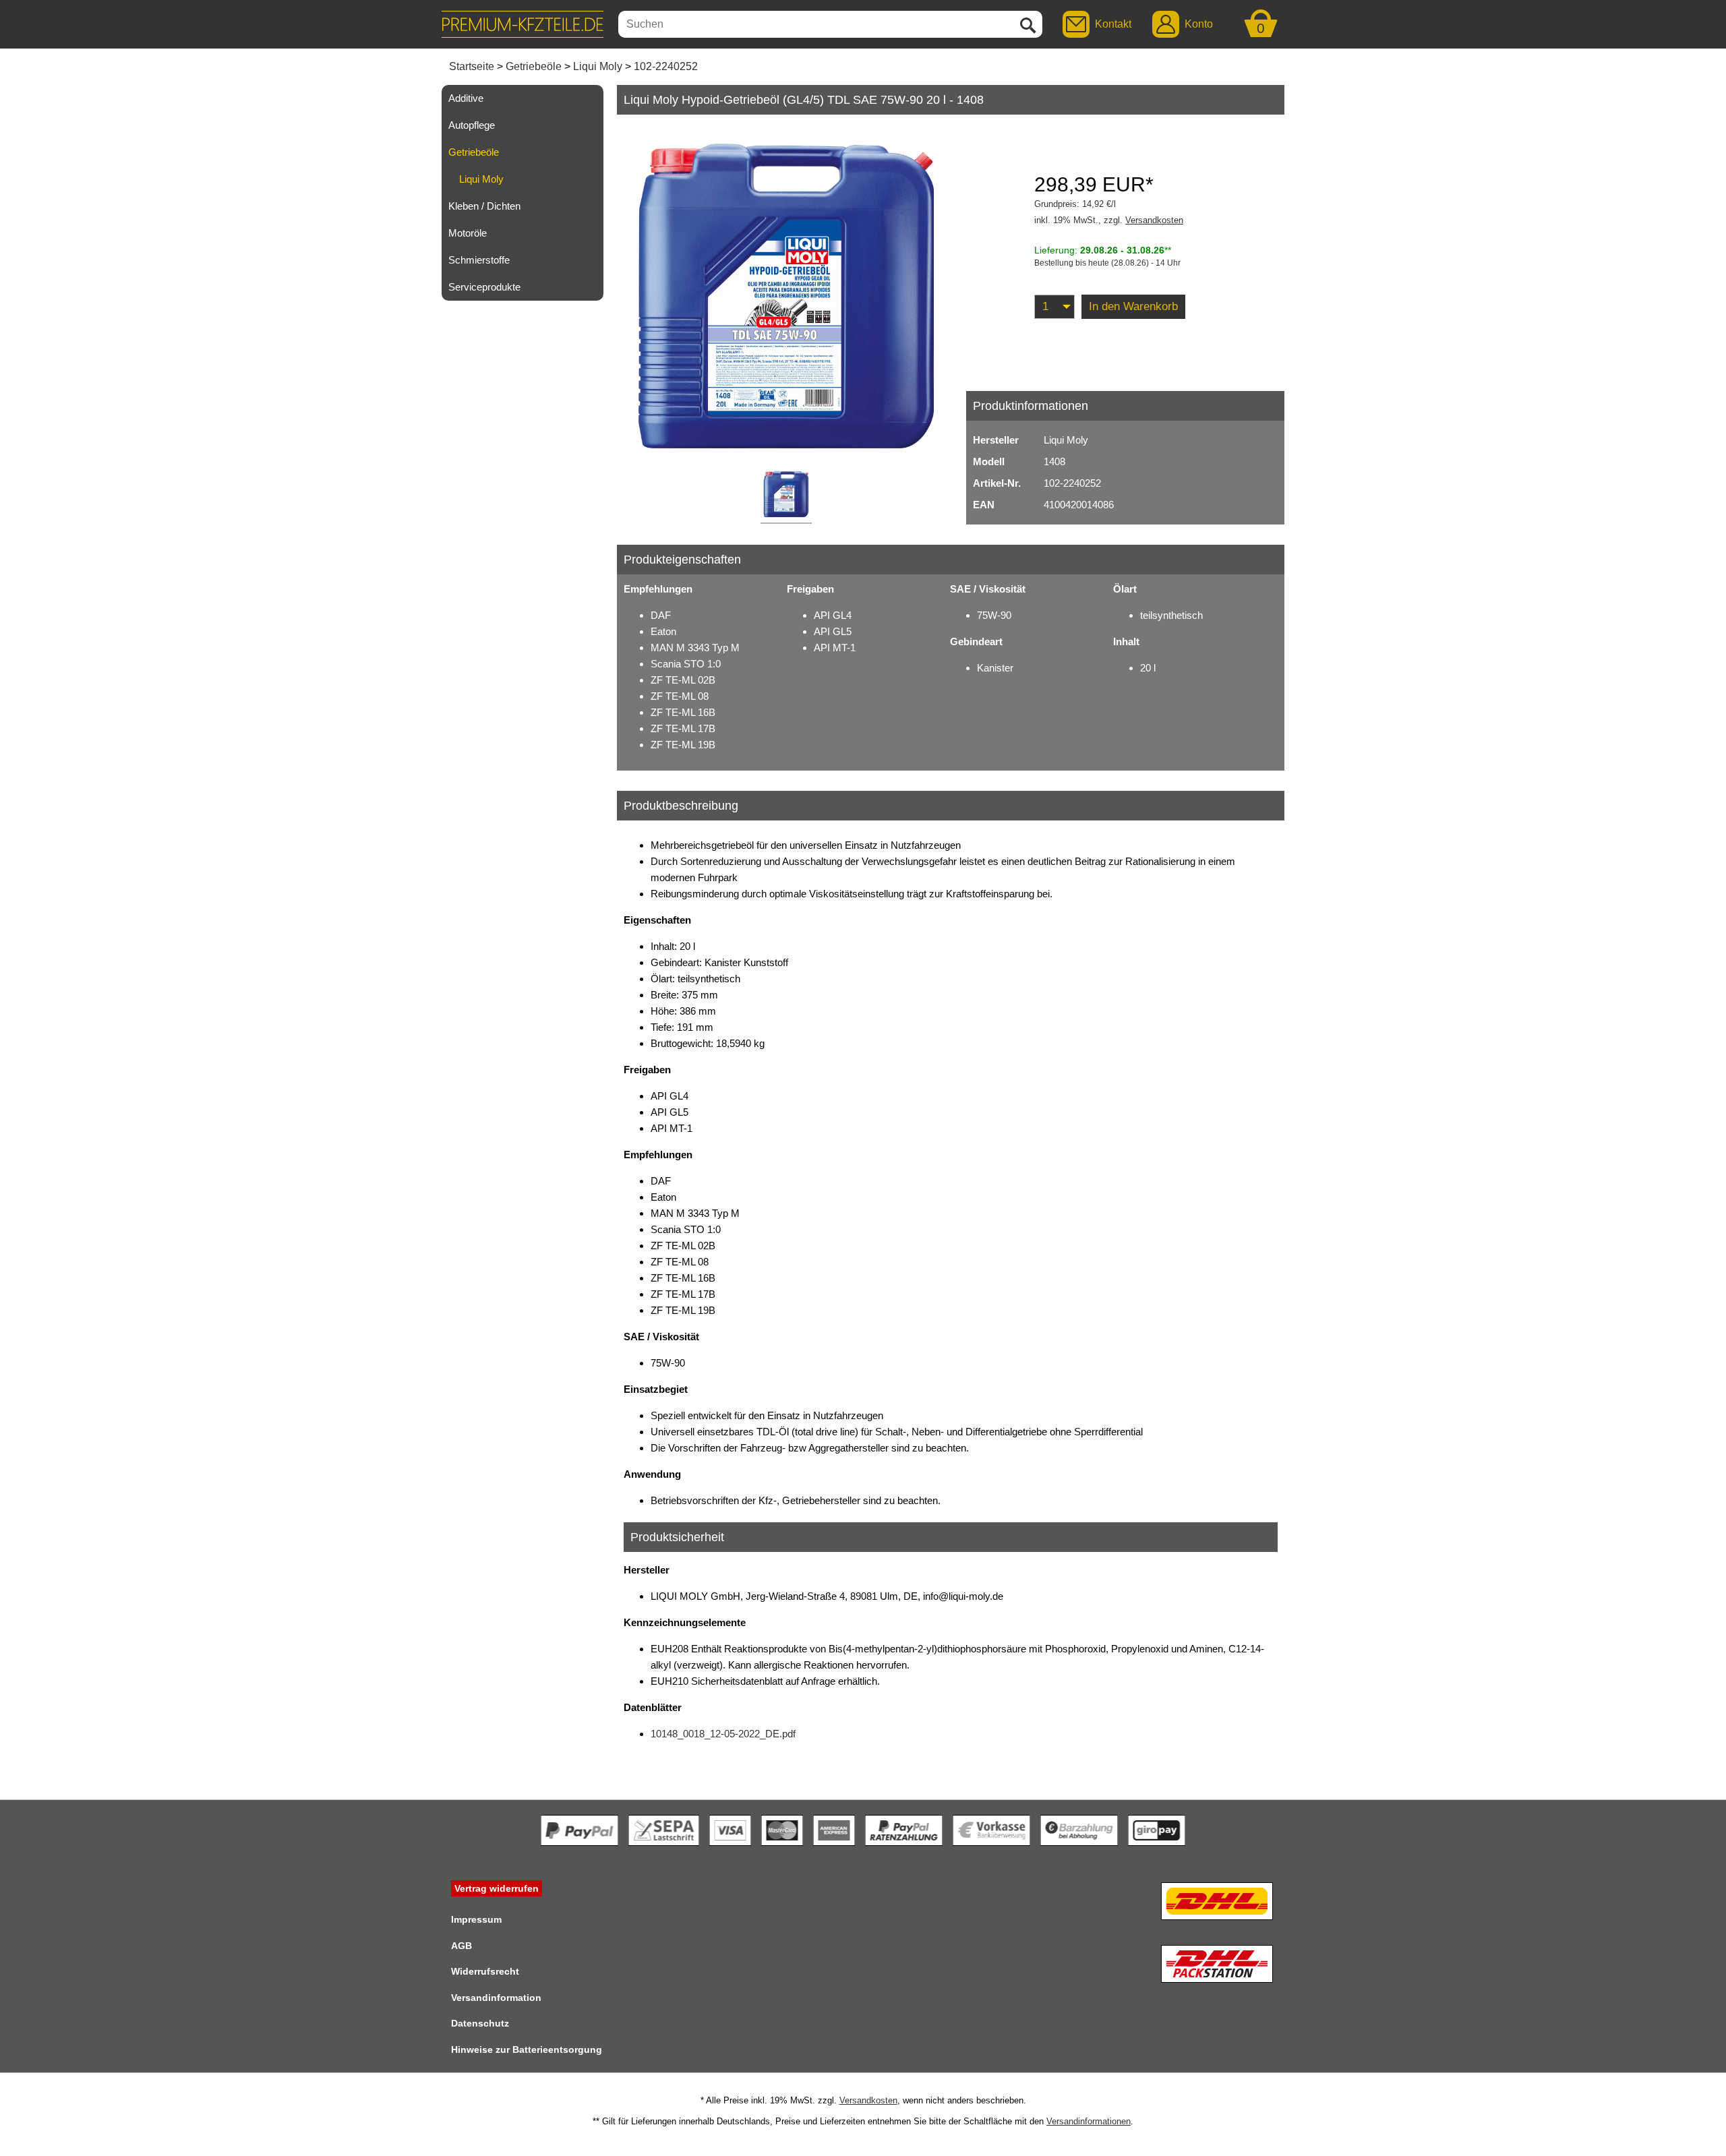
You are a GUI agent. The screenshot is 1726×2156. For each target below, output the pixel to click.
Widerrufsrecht (485, 1971)
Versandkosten (1154, 220)
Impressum (476, 1919)
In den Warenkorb (1133, 306)
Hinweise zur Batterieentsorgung (527, 2049)
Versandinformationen (1089, 2121)
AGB (462, 1946)
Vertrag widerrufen (497, 1888)
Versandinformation (496, 1998)
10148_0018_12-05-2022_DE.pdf (723, 1734)
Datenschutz (480, 2023)
